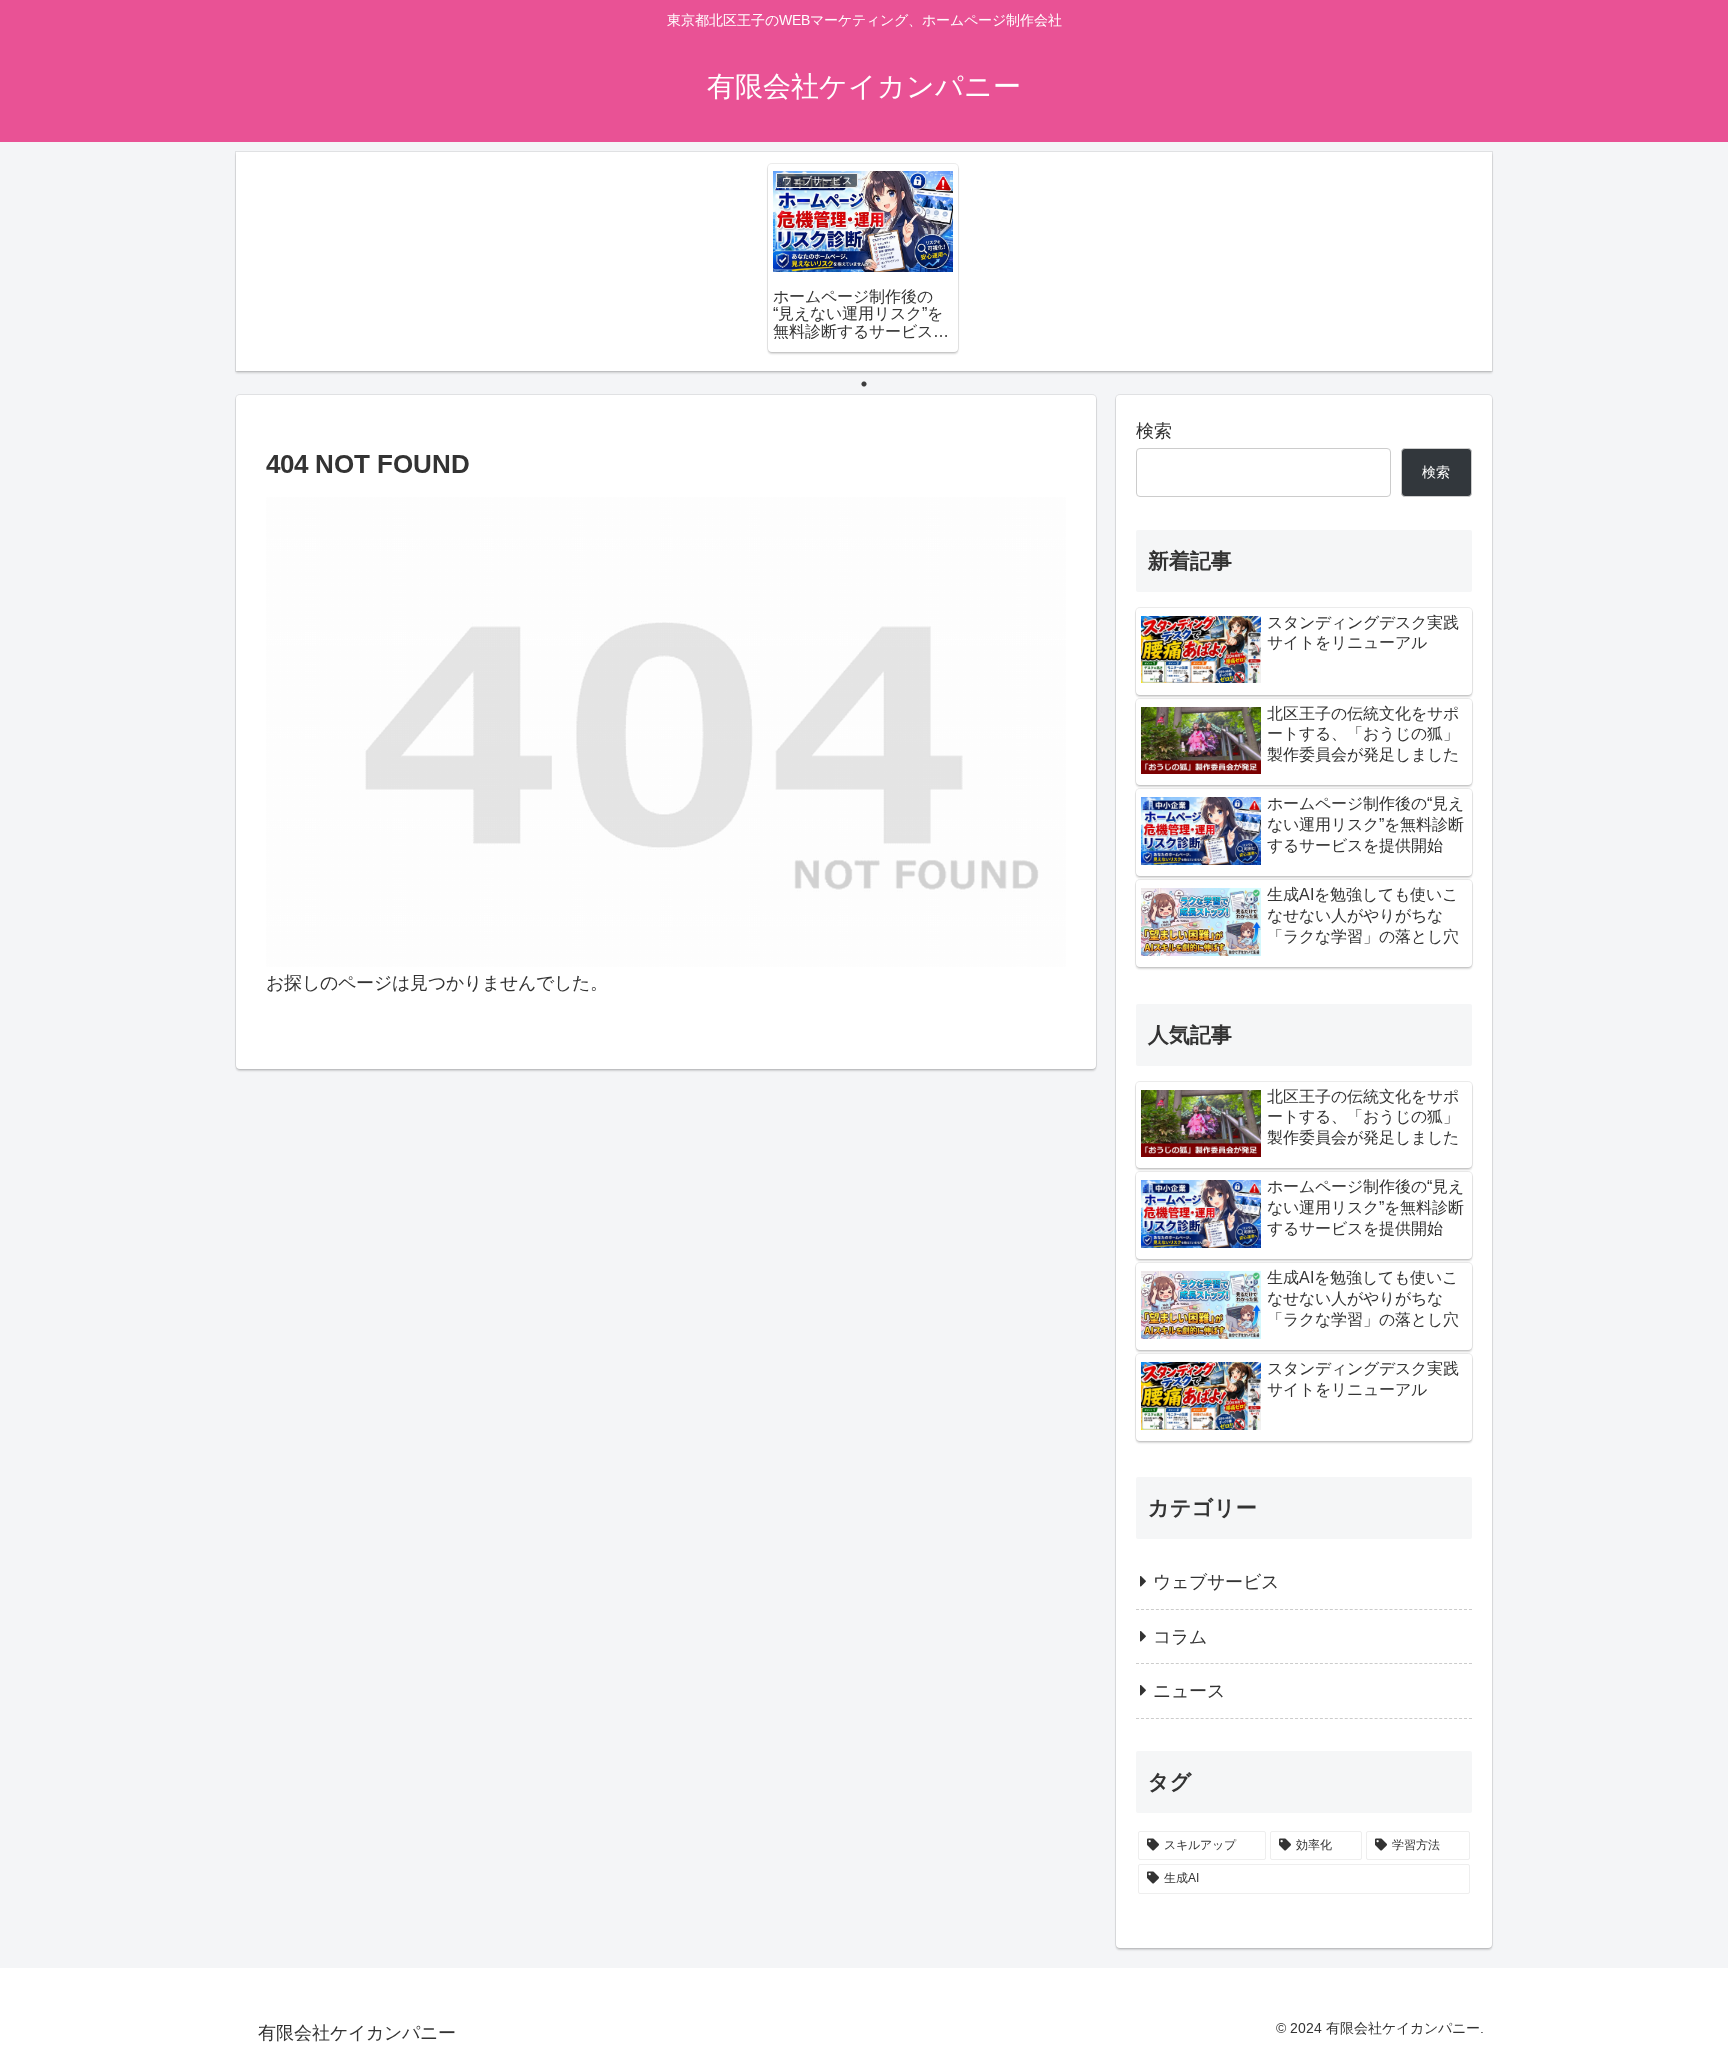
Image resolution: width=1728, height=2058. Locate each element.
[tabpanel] (863, 258)
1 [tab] (864, 384)
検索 (1154, 431)
